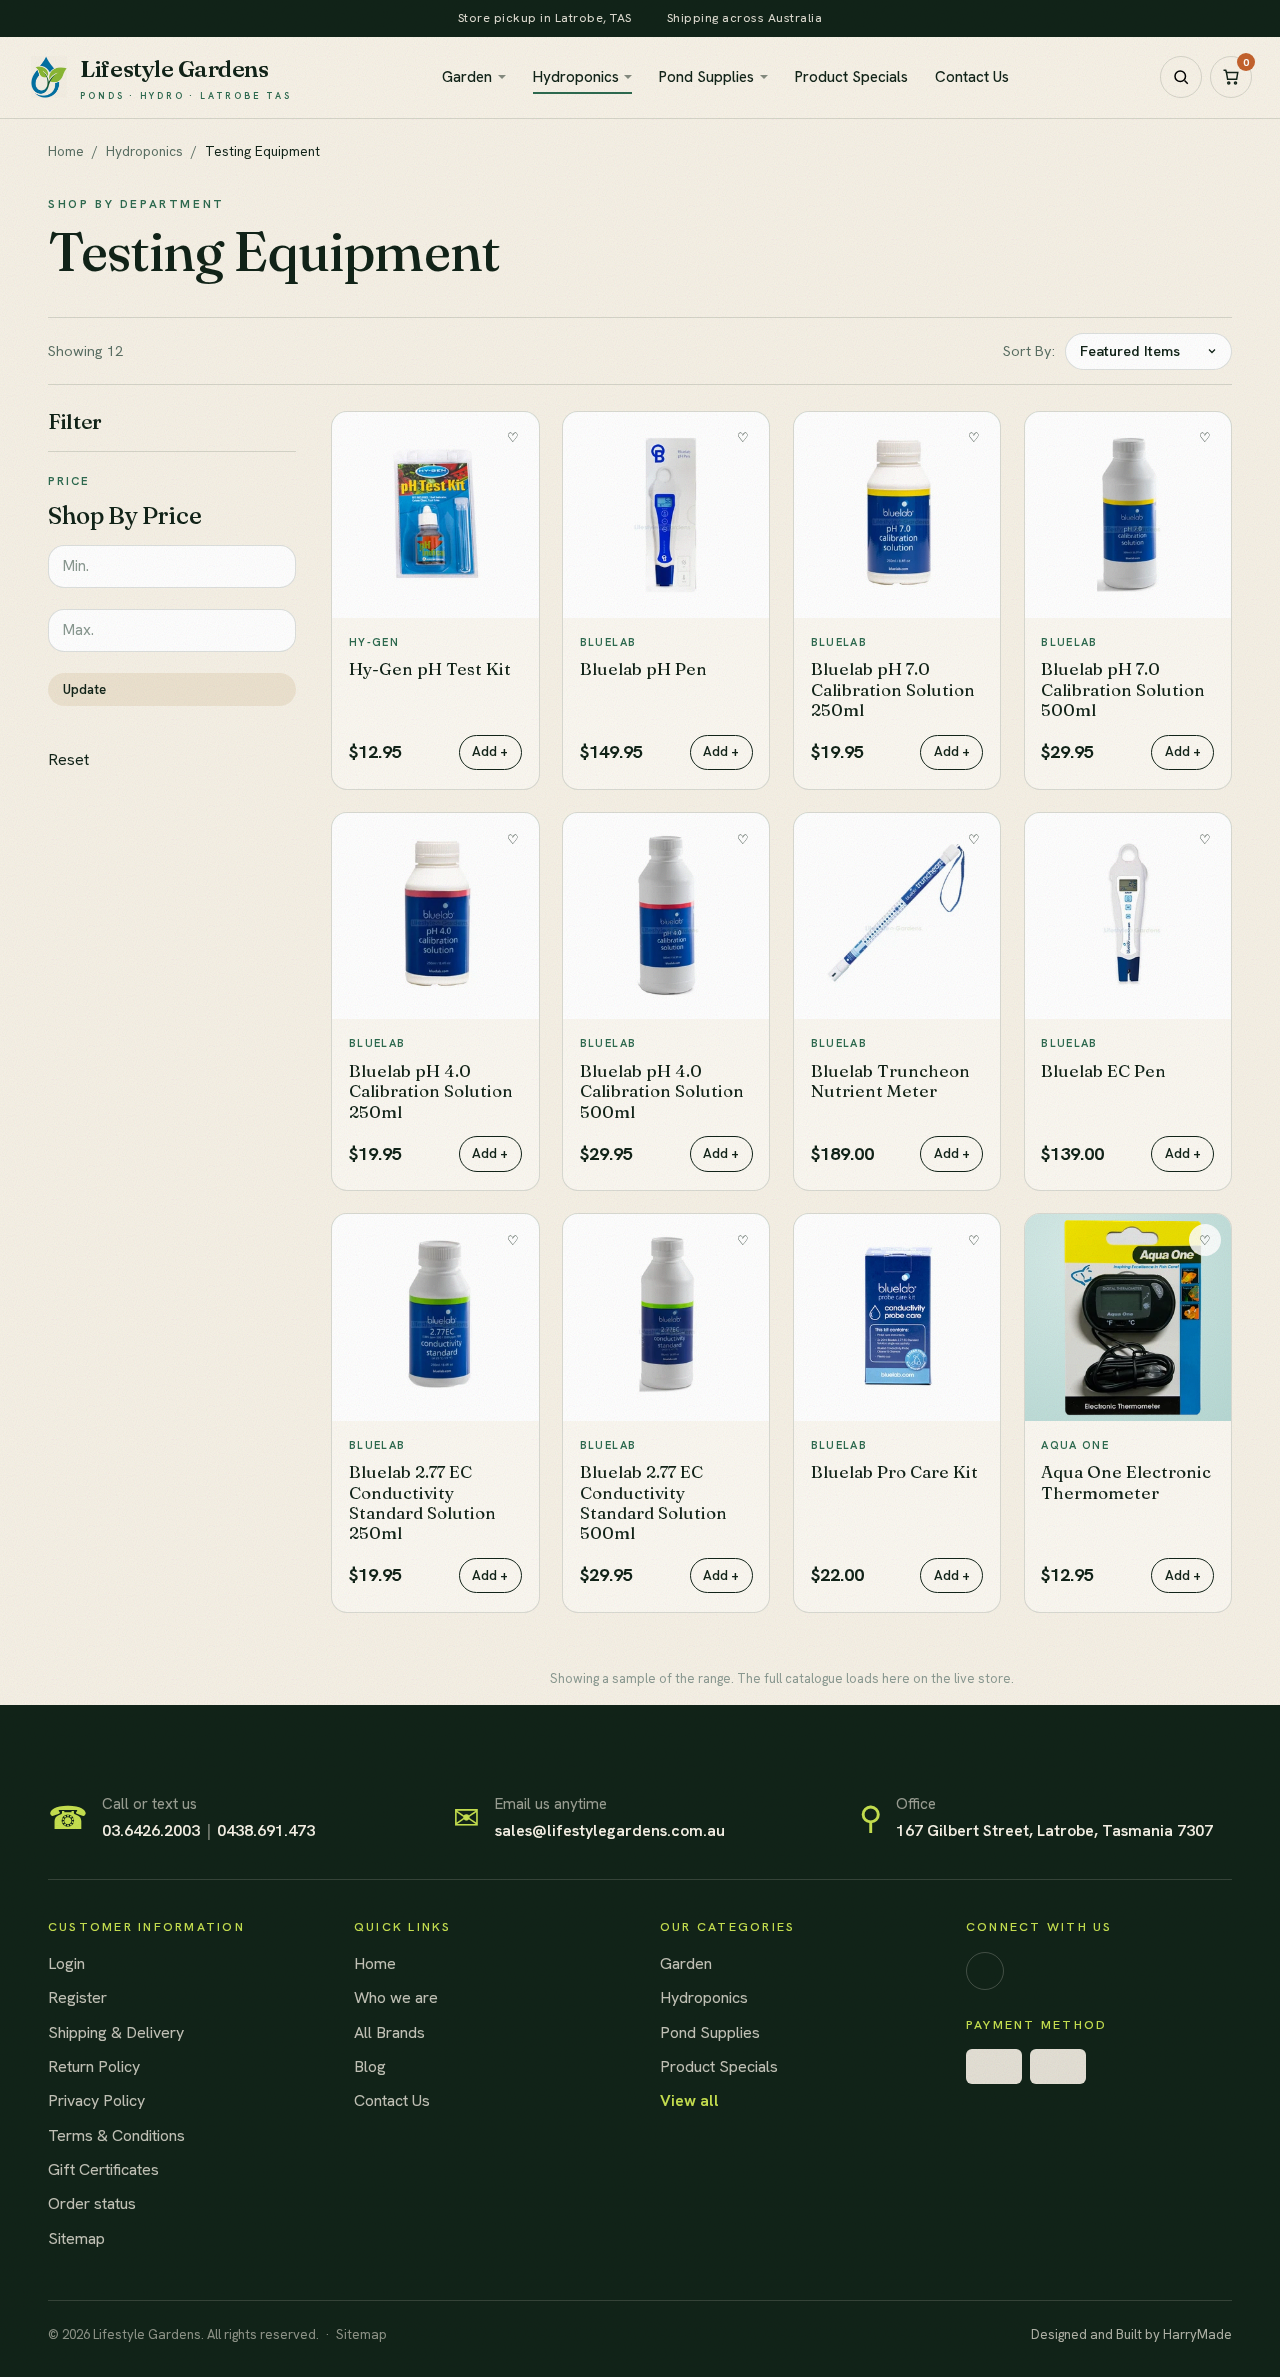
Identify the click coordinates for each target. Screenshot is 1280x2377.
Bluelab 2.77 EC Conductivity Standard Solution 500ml (653, 1502)
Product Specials (851, 77)
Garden (467, 77)
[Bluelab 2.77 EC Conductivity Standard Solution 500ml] (666, 1317)
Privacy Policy (96, 2100)
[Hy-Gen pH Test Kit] (435, 515)
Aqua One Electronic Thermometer (1126, 1481)
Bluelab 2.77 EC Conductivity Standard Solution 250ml (422, 1502)
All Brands (389, 2032)
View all (689, 2100)
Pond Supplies (706, 77)
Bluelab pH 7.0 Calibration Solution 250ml (893, 689)
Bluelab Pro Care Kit (894, 1471)
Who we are (396, 1997)
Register (77, 1997)
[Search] (1181, 77)
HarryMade (1197, 2334)
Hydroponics (576, 77)
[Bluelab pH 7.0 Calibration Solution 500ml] (1128, 515)
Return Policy (94, 2066)
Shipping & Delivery (116, 2032)
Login (66, 1963)
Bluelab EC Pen (1103, 1070)
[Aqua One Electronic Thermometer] (1128, 1317)
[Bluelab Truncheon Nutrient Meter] (897, 916)
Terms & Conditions (116, 2135)
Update (84, 689)
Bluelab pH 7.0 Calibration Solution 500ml (1123, 689)
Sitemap (76, 2238)
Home (66, 151)
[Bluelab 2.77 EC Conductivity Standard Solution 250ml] (435, 1317)
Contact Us (972, 77)
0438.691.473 (266, 1830)
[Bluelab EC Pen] (1128, 916)
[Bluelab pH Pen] (666, 515)
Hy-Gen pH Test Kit (430, 668)
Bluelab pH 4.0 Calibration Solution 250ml (431, 1091)
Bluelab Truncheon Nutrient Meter (890, 1080)
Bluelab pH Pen (643, 668)
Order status (92, 2203)
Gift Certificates (103, 2169)
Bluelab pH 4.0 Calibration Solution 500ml (662, 1091)
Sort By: (1029, 351)
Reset (68, 759)
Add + (490, 751)
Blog (370, 2066)
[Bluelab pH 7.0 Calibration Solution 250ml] (897, 515)
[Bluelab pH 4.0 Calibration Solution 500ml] (666, 916)
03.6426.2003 (151, 1830)
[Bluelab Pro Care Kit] (897, 1317)
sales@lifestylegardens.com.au (610, 1830)
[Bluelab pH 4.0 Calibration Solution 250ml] (435, 916)
